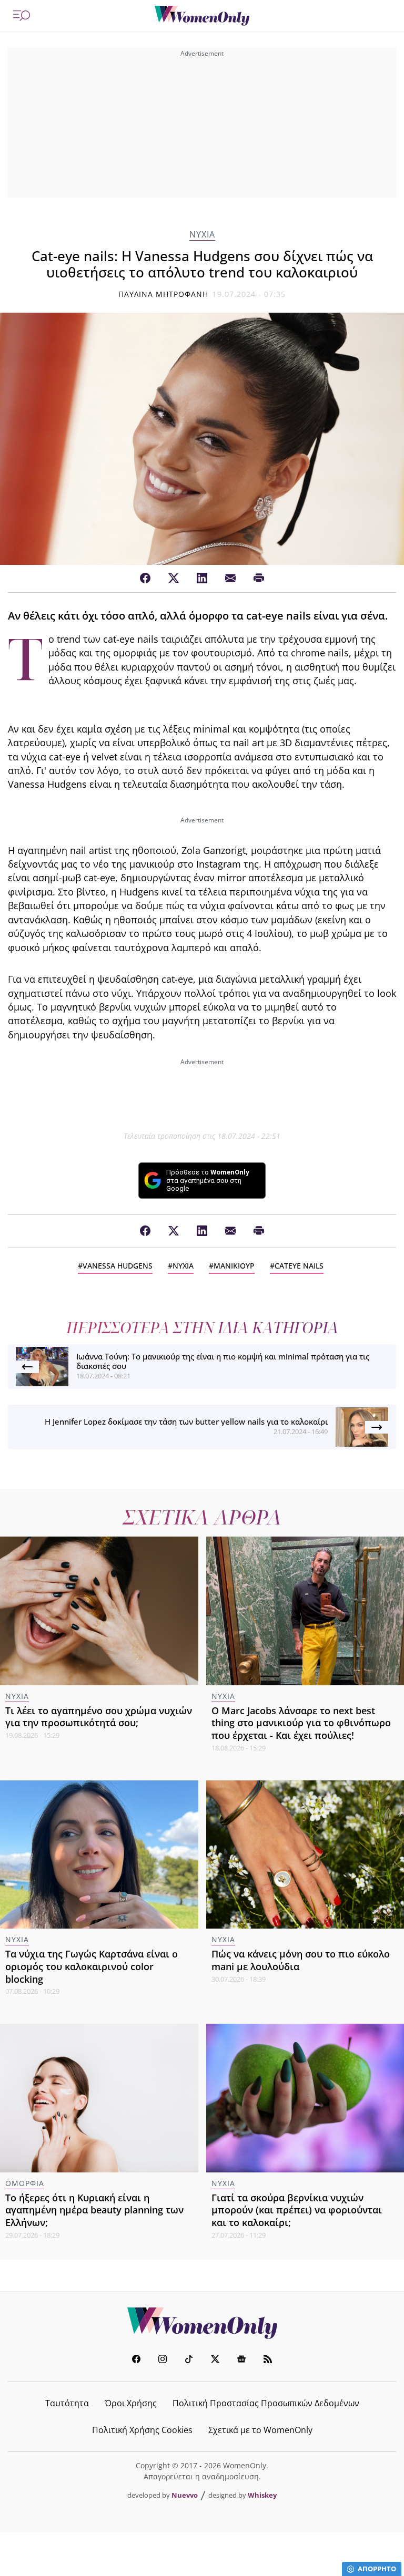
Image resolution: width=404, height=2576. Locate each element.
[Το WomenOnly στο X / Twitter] (215, 2360)
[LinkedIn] (202, 579)
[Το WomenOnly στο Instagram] (163, 2360)
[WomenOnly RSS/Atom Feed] (268, 2360)
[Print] (259, 579)
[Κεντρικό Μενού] (22, 16)
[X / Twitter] (174, 579)
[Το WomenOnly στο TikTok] (189, 2360)
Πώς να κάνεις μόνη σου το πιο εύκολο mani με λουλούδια (301, 1960)
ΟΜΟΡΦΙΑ (25, 2183)
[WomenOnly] (202, 16)
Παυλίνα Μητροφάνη (164, 294)
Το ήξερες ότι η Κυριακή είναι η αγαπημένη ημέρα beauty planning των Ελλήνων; (94, 2210)
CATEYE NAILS (299, 1266)
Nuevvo (185, 2495)
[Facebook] (145, 579)
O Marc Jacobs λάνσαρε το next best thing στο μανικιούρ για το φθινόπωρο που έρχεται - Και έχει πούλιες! (301, 1723)
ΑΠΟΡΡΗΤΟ (377, 2569)
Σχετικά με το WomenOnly (260, 2430)
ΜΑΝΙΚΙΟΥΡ (234, 1266)
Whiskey (262, 2495)
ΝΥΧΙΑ (202, 235)
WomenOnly (202, 2323)
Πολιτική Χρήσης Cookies (142, 2430)
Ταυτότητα (67, 2403)
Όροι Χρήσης (131, 2403)
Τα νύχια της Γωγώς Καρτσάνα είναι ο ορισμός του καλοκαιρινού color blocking (92, 1966)
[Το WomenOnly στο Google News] (241, 2360)
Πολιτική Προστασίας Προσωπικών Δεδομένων (266, 2403)
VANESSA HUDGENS (118, 1266)
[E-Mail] (230, 579)
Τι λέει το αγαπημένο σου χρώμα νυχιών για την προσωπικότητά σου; (99, 1717)
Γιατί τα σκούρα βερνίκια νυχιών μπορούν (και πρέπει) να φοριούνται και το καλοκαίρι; (297, 2210)
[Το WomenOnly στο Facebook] (136, 2360)
